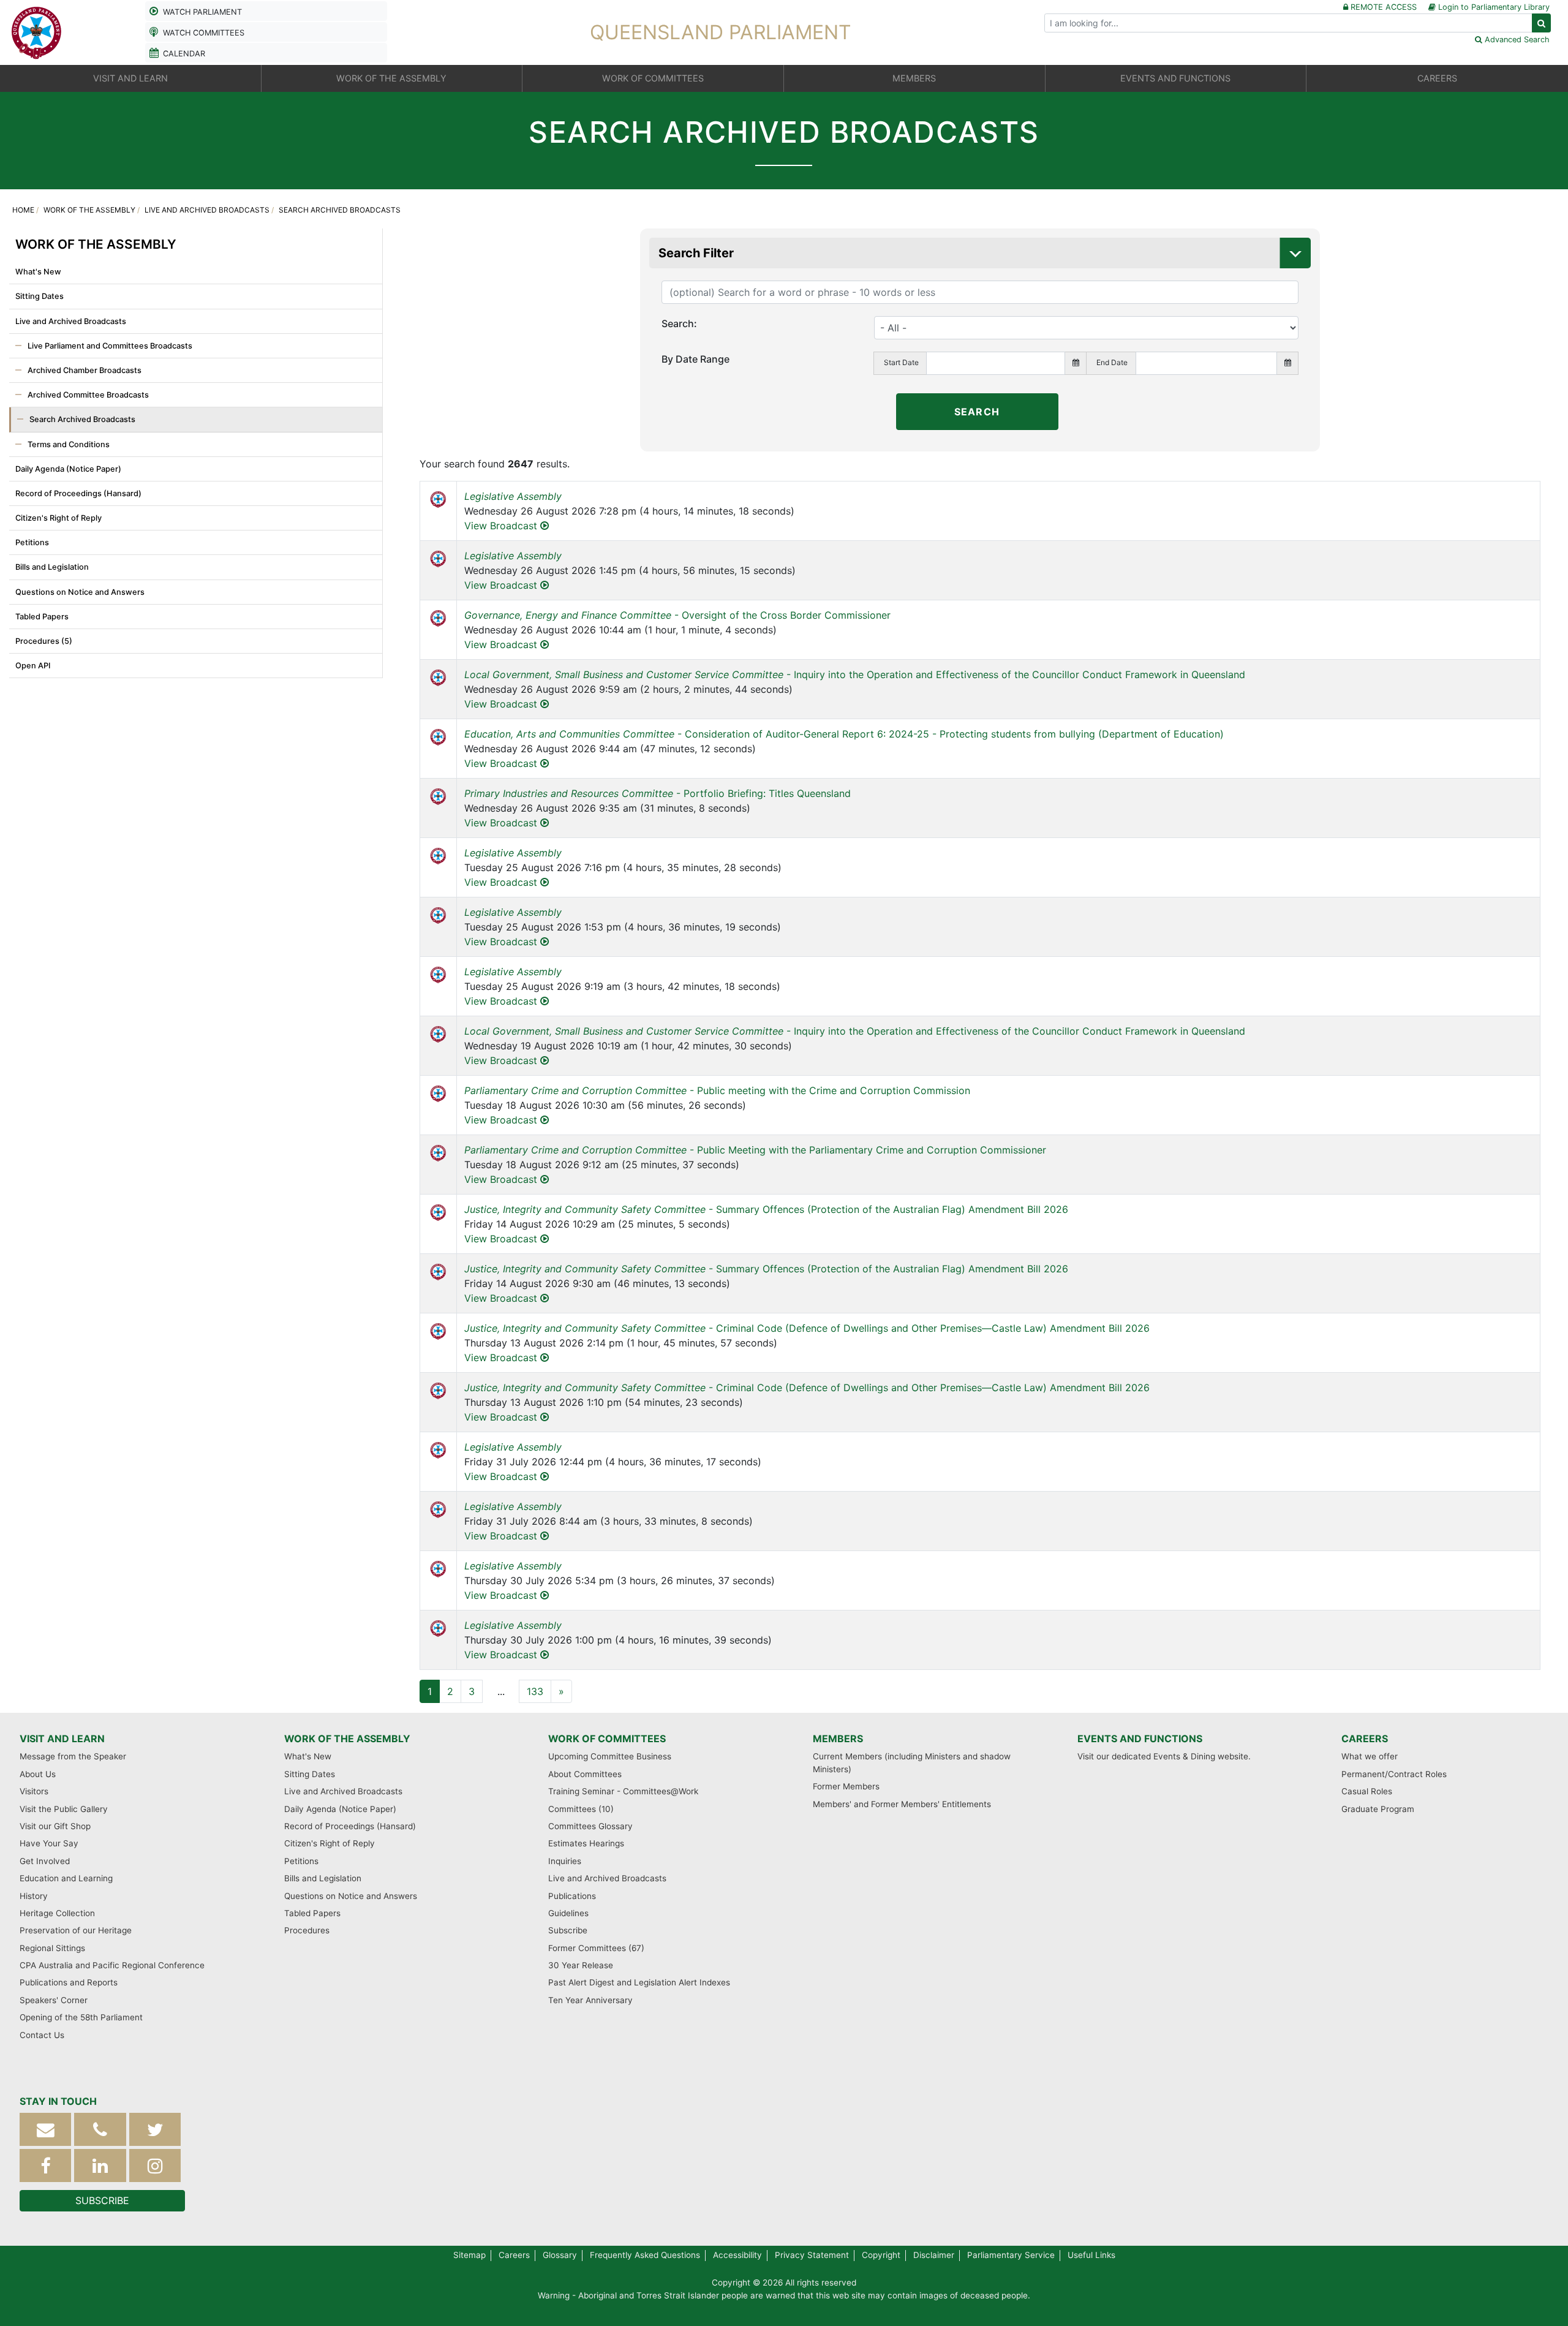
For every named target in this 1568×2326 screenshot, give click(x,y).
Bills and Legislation (52, 567)
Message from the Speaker (73, 1756)
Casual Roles (1367, 1791)
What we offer (1370, 1756)
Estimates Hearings (586, 1843)
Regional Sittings (52, 1948)
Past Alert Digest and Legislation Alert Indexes (639, 1982)
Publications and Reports (69, 1982)
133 (535, 1691)
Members (838, 1739)
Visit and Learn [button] (130, 78)
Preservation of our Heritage (76, 1930)
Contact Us (42, 2035)
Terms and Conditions (69, 444)
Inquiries (565, 1861)
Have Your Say (49, 1843)
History (34, 1896)
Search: (679, 323)
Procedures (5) (44, 641)
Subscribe (568, 1930)
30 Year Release (581, 1965)
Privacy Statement (812, 2255)
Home (23, 210)
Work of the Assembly (89, 210)
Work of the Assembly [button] (391, 78)
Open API (33, 666)
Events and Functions (1140, 1739)
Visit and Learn (62, 1739)
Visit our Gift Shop (55, 1826)
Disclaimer (934, 2255)
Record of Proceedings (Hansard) (78, 493)
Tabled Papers (42, 617)
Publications (572, 1896)
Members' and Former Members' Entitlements (902, 1804)
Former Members (846, 1786)
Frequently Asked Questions (645, 2255)
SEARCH (977, 412)
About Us (38, 1774)
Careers (1365, 1739)
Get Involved (45, 1861)
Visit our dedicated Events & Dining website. (1164, 1756)
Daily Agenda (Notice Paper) (68, 469)
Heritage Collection (57, 1913)
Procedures (307, 1930)
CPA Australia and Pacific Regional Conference (112, 1965)
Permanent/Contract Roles (1394, 1774)
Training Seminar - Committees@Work (623, 1791)
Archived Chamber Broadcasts (85, 370)
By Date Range (695, 359)
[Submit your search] (1541, 23)
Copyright (881, 2255)
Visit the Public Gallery (64, 1809)
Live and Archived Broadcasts (207, 210)
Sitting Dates (40, 296)
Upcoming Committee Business (610, 1756)
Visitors (34, 1791)
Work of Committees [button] (653, 78)
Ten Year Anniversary (590, 2000)
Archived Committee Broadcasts (88, 395)
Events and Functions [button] (1175, 78)
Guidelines (568, 1913)
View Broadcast (502, 526)
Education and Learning (66, 1878)
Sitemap (469, 2255)
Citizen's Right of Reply (58, 518)
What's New (38, 272)
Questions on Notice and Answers (80, 592)
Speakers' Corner (54, 2000)
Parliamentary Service (1011, 2255)
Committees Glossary (590, 1826)
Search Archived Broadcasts (82, 419)
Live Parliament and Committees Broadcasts (110, 346)
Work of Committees (607, 1739)
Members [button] (914, 78)
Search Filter (696, 253)
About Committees (585, 1774)
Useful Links (1091, 2255)
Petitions (32, 542)
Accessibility (737, 2255)
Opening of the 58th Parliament (81, 2017)
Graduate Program (1378, 1809)
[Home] (37, 31)
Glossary (560, 2255)
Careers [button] (1437, 78)
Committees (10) (581, 1809)
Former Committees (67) (596, 1948)
